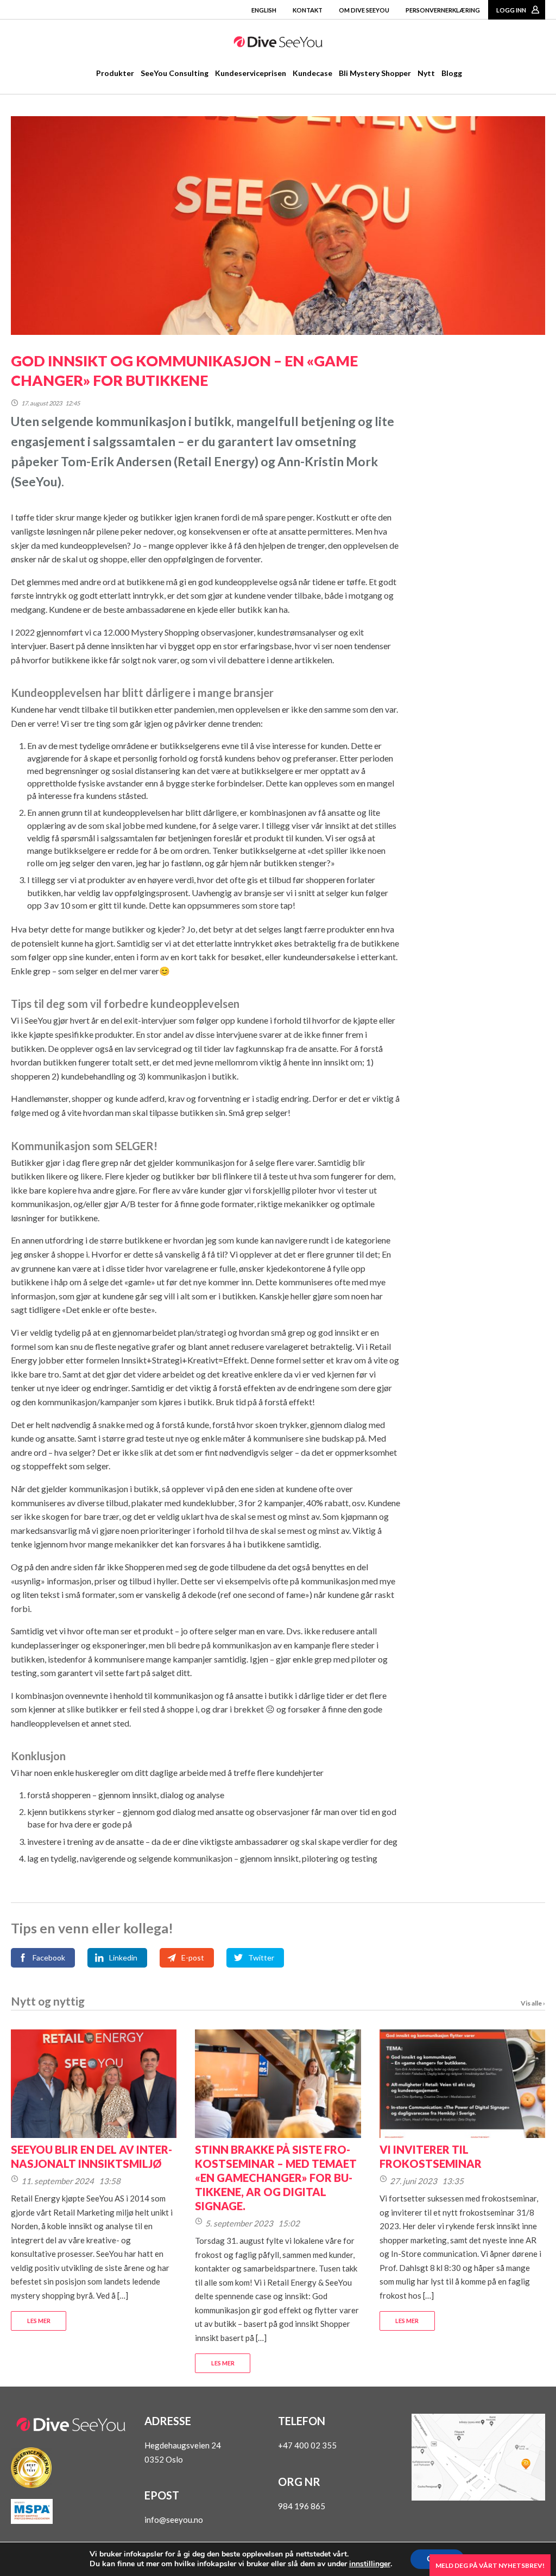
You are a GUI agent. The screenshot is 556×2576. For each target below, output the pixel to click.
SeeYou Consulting (175, 73)
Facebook (49, 1958)
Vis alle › (533, 2003)
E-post (193, 1958)
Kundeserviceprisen (251, 73)
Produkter (115, 73)
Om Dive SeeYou (364, 10)
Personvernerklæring (443, 10)
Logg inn (511, 10)
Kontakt (308, 10)
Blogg (452, 73)
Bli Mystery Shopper (375, 73)
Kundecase (312, 73)
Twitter (261, 1958)
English (264, 10)
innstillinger (370, 2564)
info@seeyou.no (174, 2520)
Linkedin (123, 1958)
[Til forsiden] (278, 44)
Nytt (426, 73)
